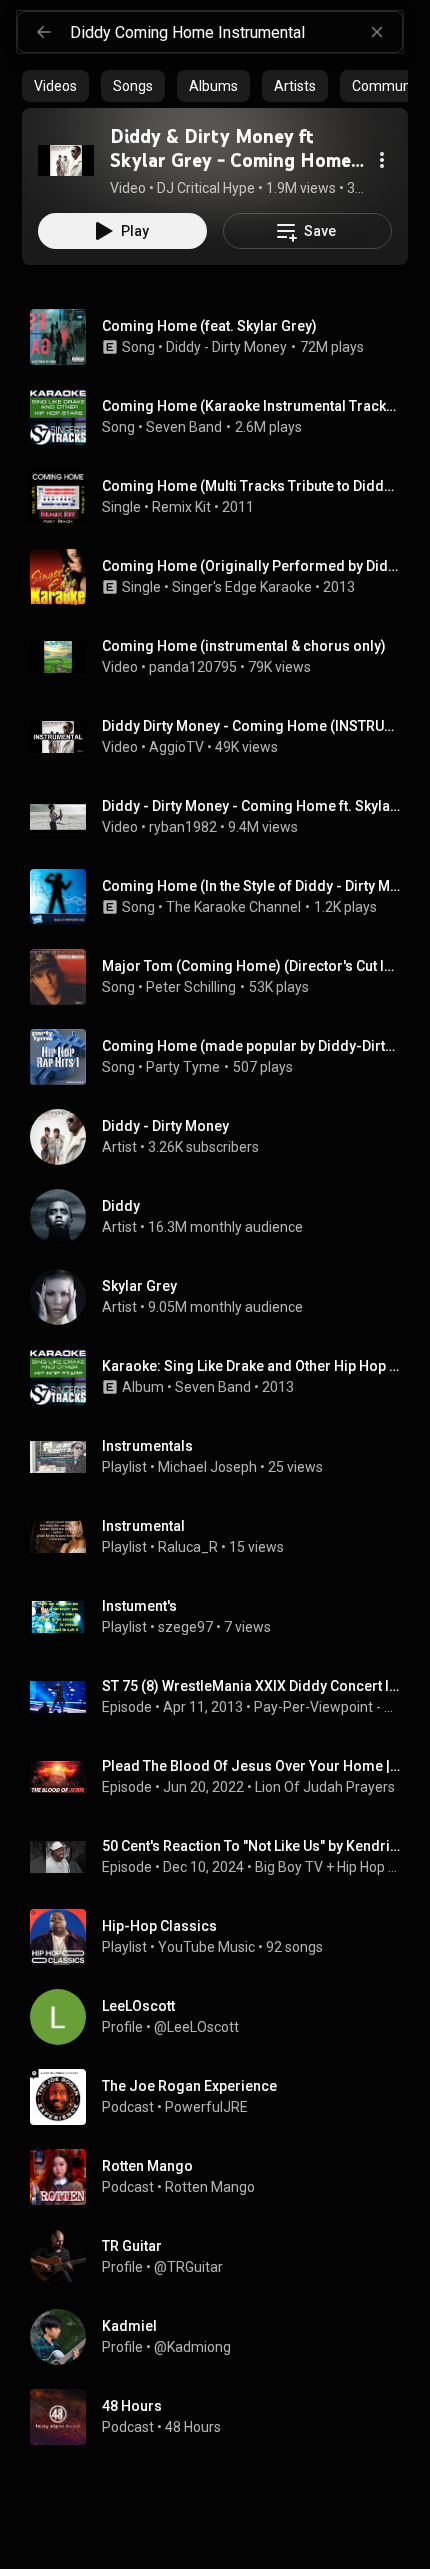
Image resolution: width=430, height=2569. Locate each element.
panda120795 (193, 667)
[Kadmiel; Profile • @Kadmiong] (223, 2337)
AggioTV (176, 747)
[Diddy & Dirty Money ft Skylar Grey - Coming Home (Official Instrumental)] (66, 160)
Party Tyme (183, 1067)
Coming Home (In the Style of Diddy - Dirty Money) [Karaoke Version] (251, 886)
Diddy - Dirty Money (226, 347)
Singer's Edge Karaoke (242, 587)
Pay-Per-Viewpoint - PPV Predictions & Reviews (327, 1707)
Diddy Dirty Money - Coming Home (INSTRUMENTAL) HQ (251, 726)
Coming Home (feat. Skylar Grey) (209, 326)
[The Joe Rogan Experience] (223, 2097)
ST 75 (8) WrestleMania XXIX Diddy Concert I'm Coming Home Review (251, 1686)
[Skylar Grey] (223, 1297)
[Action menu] (382, 160)
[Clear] (377, 32)
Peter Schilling (191, 987)
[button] (66, 160)
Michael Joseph (207, 1467)
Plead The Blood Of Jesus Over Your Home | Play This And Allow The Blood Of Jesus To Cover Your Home (251, 1766)
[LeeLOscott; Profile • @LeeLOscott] (223, 2017)
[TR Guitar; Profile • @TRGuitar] (223, 2257)
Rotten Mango (210, 2187)
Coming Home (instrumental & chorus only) (244, 646)
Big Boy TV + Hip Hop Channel (328, 1867)
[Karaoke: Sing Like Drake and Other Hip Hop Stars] (223, 1377)
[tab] (55, 86)
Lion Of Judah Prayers (325, 1787)
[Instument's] (223, 1617)
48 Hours (193, 2427)
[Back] (44, 32)
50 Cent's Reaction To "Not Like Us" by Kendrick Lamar (251, 1846)
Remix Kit (181, 507)
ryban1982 (183, 827)
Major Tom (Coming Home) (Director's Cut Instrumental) (251, 966)
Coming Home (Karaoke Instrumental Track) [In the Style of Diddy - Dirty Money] (251, 406)
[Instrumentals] (223, 1457)
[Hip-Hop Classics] (223, 1937)
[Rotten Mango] (223, 2177)
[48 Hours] (223, 2417)
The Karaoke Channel (233, 907)
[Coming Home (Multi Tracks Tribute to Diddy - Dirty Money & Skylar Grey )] (223, 497)
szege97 (185, 1627)
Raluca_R (188, 1547)
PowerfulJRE (206, 2107)
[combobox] (236, 32)
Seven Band (184, 427)
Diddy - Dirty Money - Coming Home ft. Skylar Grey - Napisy (251, 806)
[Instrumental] (223, 1537)
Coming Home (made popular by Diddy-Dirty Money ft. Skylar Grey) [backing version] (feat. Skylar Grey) (251, 1046)
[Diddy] (223, 1217)
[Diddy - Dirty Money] (223, 1137)
